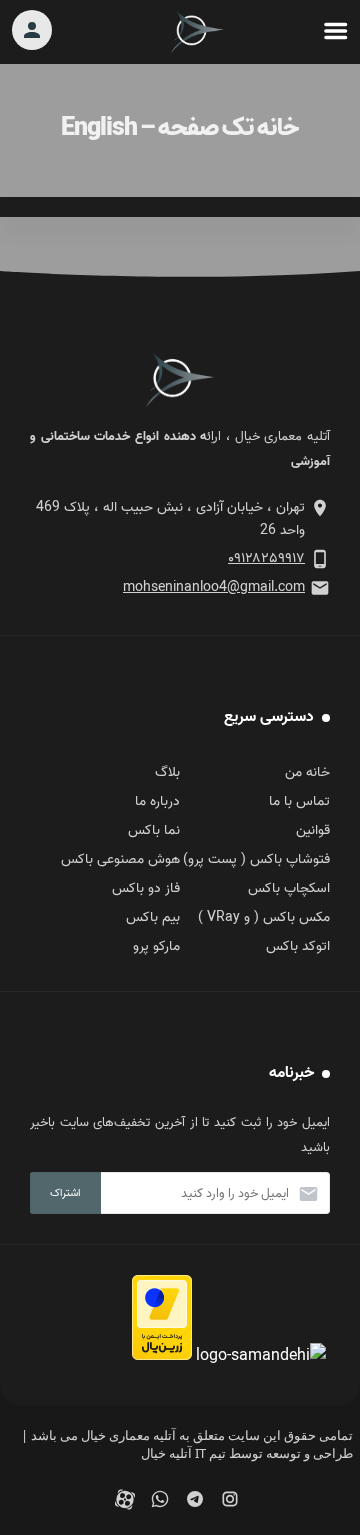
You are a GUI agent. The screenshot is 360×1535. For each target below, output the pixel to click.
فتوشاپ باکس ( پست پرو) (256, 859)
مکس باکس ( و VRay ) (264, 917)
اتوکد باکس (298, 946)
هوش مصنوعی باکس (120, 859)
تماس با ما (299, 801)
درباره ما (157, 801)
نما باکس (154, 830)
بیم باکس (153, 917)
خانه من (307, 772)
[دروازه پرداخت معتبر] (162, 1356)
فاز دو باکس (146, 888)
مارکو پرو (156, 946)
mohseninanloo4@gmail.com (214, 587)
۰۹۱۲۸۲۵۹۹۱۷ (266, 558)
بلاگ (167, 772)
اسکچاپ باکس (289, 888)
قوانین (313, 830)
